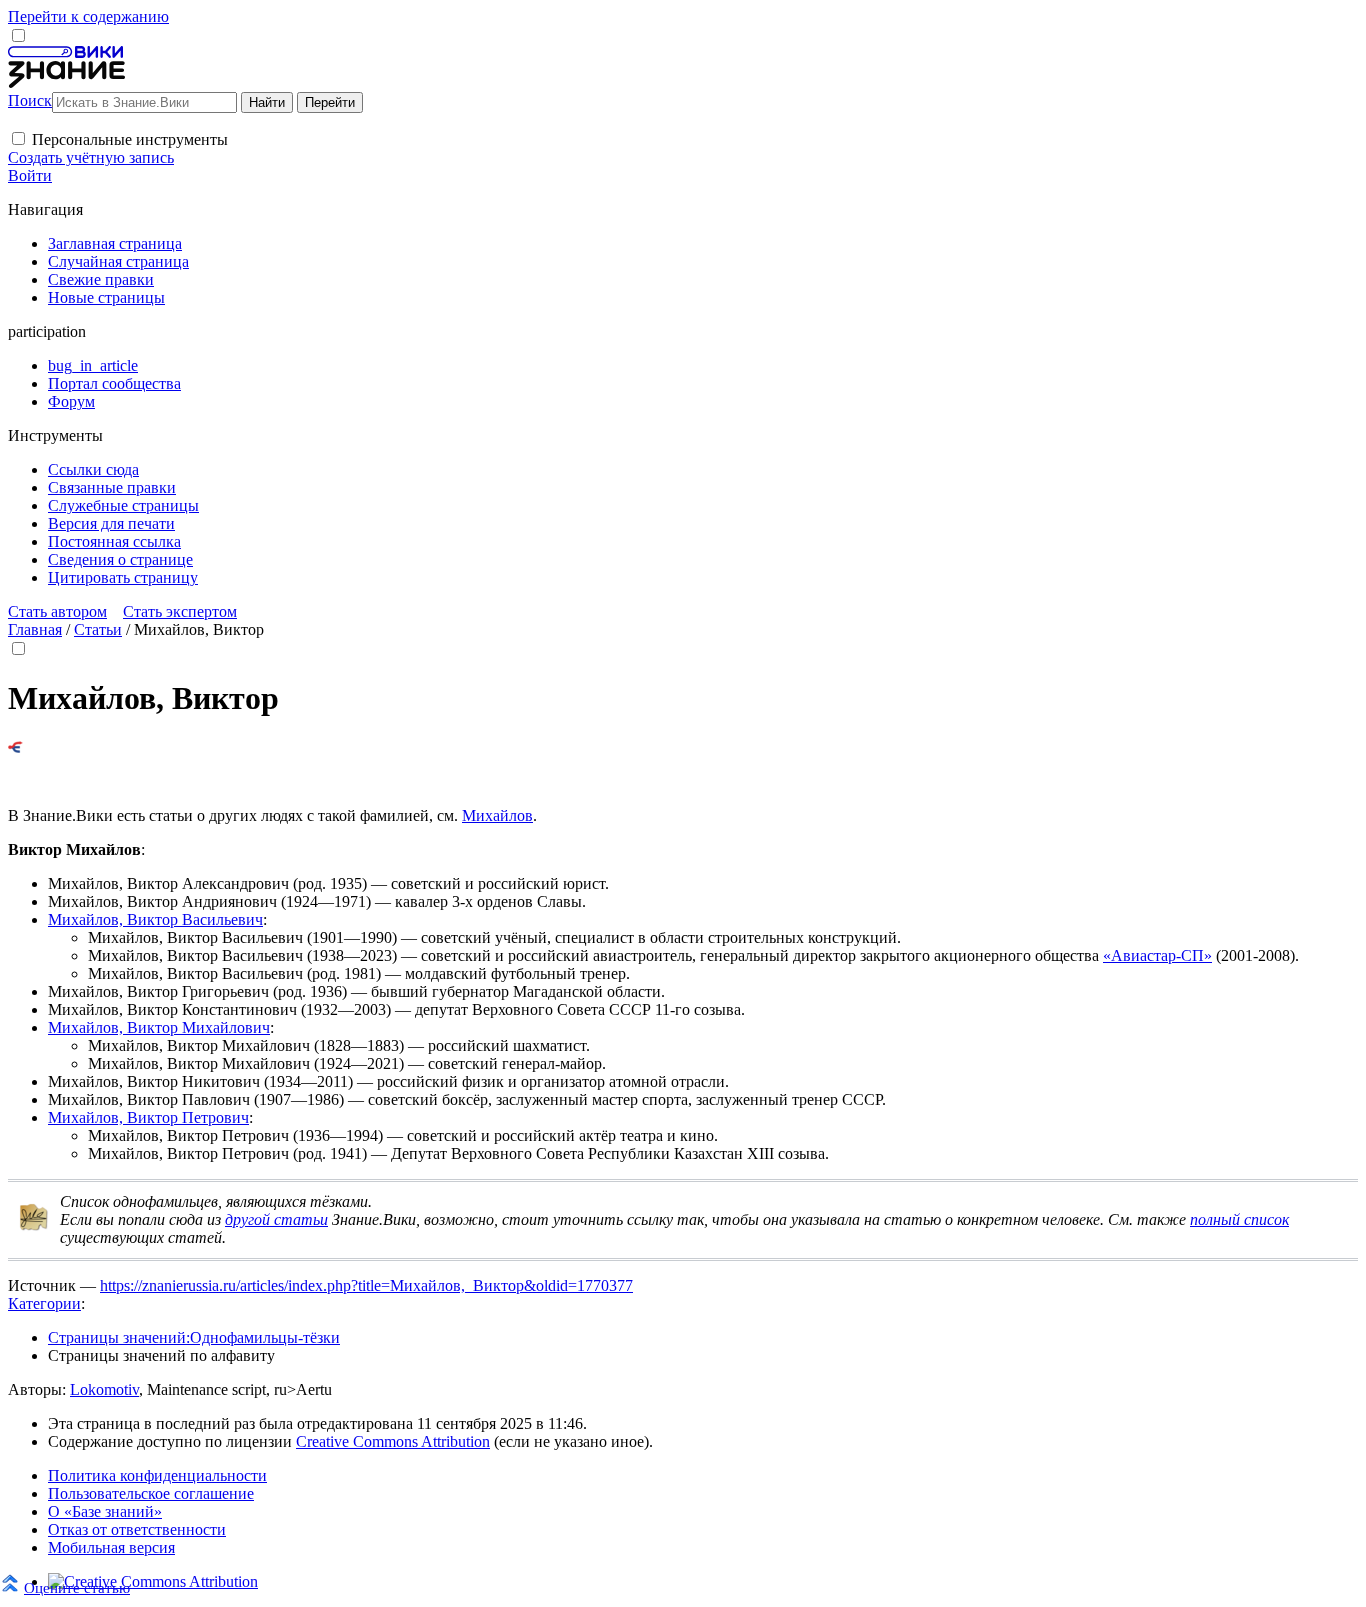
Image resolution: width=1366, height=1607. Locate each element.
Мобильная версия (111, 1547)
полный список (1239, 1219)
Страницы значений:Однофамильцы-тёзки (194, 1337)
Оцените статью (77, 1587)
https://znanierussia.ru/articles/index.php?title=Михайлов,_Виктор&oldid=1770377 (366, 1285)
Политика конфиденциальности (157, 1475)
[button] (18, 138)
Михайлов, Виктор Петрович (148, 1117)
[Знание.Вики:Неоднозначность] (34, 1226)
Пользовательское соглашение (151, 1493)
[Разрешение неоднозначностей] (15, 747)
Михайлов (497, 815)
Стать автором (57, 611)
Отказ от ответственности (137, 1529)
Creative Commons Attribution (393, 1441)
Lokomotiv (104, 1389)
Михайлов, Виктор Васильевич (155, 919)
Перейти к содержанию (88, 16)
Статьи (98, 629)
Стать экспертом (180, 611)
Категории (44, 1303)
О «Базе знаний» (105, 1511)
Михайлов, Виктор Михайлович (159, 1027)
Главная (35, 629)
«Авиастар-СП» (1157, 955)
